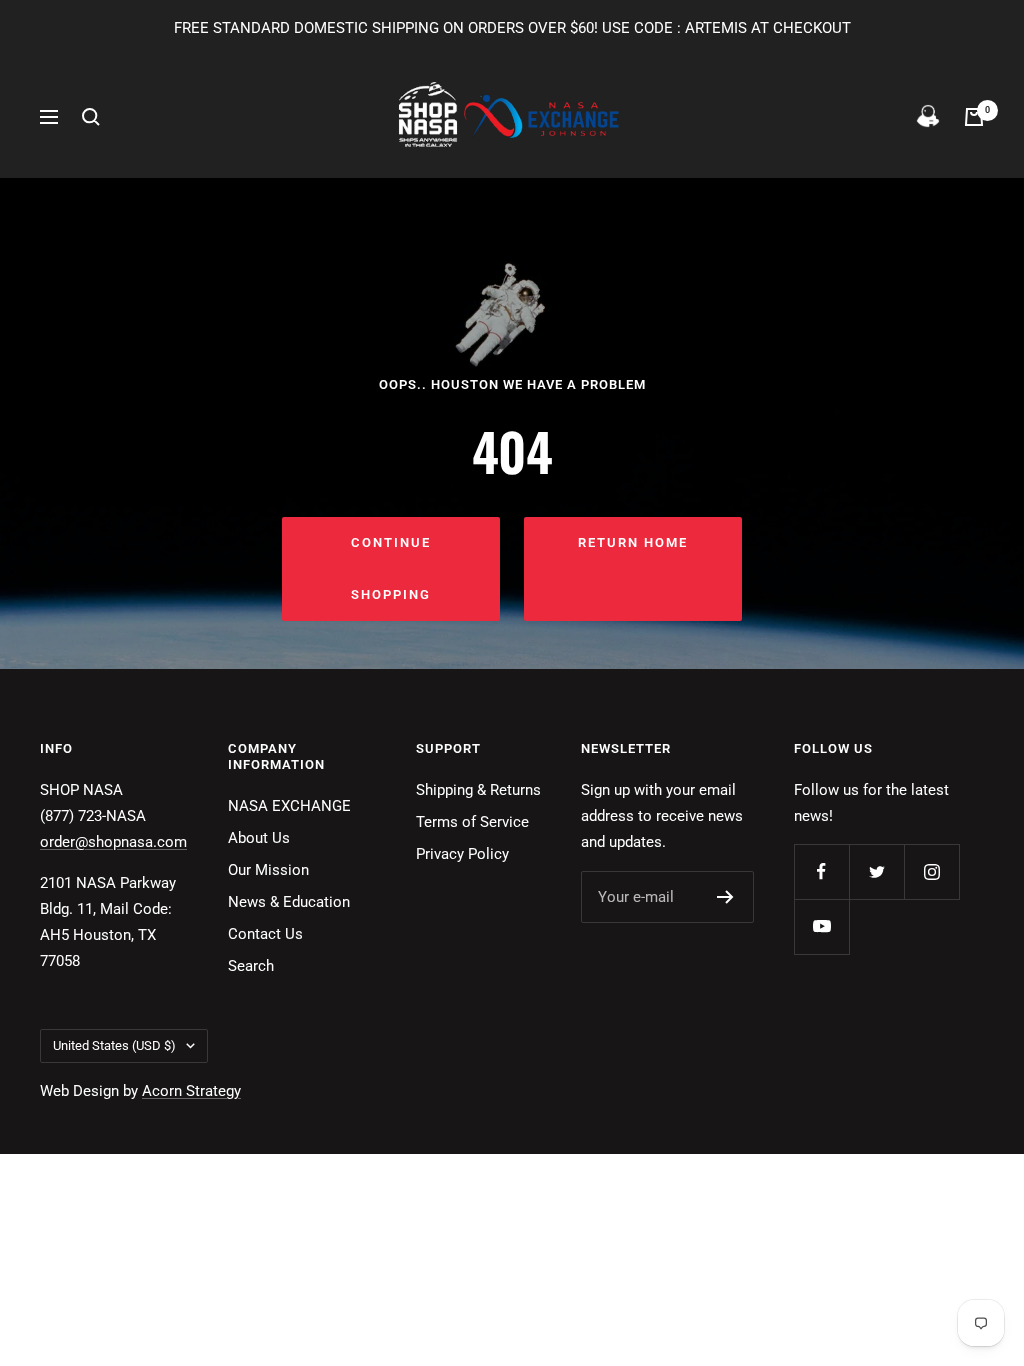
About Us (259, 838)
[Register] (725, 897)
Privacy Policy (462, 854)
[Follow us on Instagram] (931, 871)
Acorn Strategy (191, 1091)
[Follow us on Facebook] (821, 871)
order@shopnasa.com (113, 842)
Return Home (633, 542)
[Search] (91, 117)
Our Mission (268, 870)
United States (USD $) (114, 1045)
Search (251, 966)
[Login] (928, 117)
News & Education (289, 902)
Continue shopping (391, 568)
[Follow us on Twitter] (876, 871)
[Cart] (974, 117)
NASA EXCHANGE (289, 806)
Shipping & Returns (478, 790)
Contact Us (265, 934)
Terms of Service (472, 822)
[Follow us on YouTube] (821, 926)
